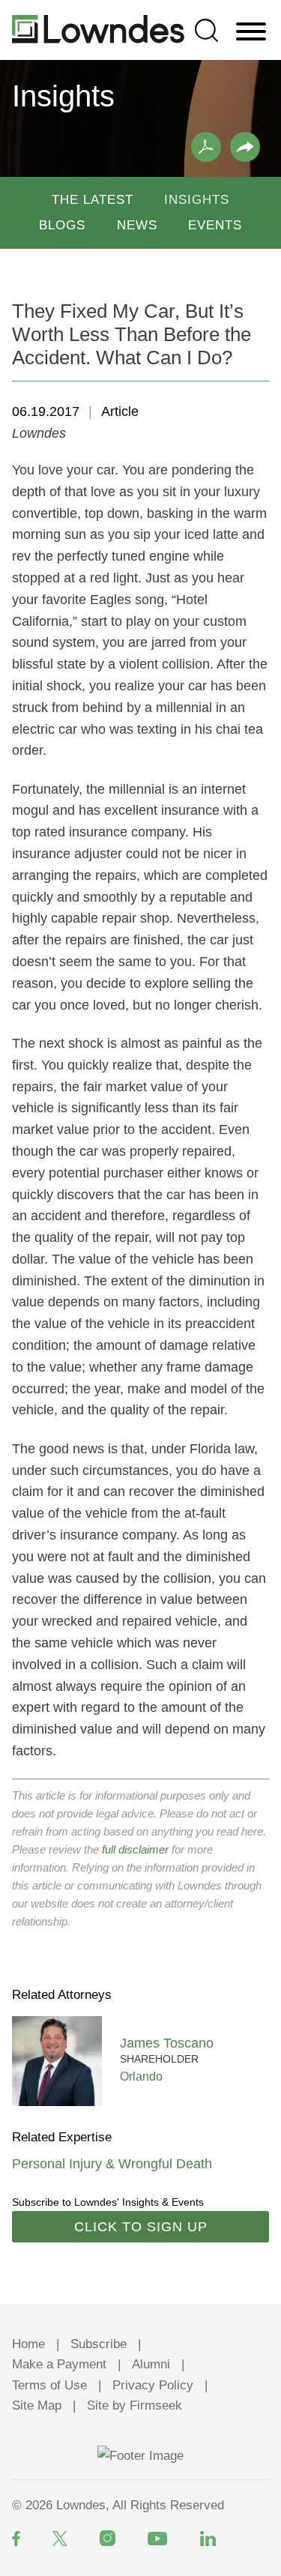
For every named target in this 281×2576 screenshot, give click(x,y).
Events (215, 225)
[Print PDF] (206, 147)
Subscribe (99, 2344)
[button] (245, 147)
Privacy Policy (153, 2385)
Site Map (37, 2405)
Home (28, 2344)
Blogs (62, 225)
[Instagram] (108, 2538)
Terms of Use (49, 2385)
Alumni (151, 2364)
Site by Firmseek (135, 2405)
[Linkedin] (208, 2539)
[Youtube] (158, 2539)
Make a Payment (59, 2364)
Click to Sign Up (141, 2227)
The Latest (93, 200)
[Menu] (251, 32)
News (137, 225)
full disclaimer (135, 1849)
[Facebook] (16, 2539)
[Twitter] (60, 2539)
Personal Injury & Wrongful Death (112, 2164)
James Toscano (167, 2043)
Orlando (141, 2076)
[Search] (206, 30)
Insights (197, 200)
